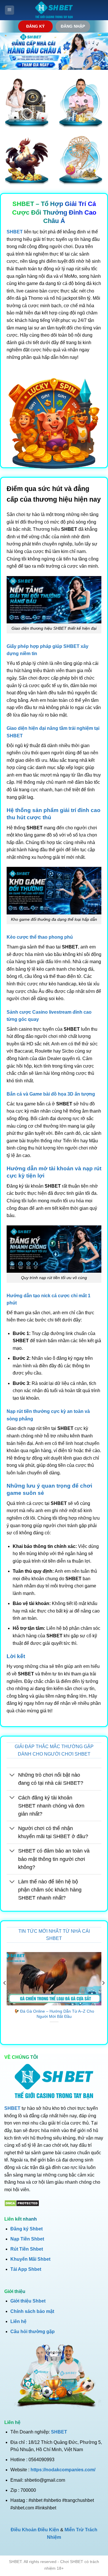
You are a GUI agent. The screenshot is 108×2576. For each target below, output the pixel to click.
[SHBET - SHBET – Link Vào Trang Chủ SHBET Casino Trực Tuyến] (54, 10)
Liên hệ (18, 2321)
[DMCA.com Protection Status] (22, 2203)
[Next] (103, 1995)
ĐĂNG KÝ (35, 26)
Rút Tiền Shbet (27, 2249)
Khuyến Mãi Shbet (30, 2259)
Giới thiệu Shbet (28, 2301)
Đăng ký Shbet (26, 2229)
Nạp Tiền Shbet (27, 2239)
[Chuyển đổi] (12, 1776)
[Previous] (5, 1995)
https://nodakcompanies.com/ (63, 2470)
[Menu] (10, 10)
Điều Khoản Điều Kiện (35, 2530)
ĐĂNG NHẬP (73, 26)
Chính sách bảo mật (32, 2311)
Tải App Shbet (26, 2269)
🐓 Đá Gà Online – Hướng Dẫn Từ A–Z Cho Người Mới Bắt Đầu (54, 2014)
